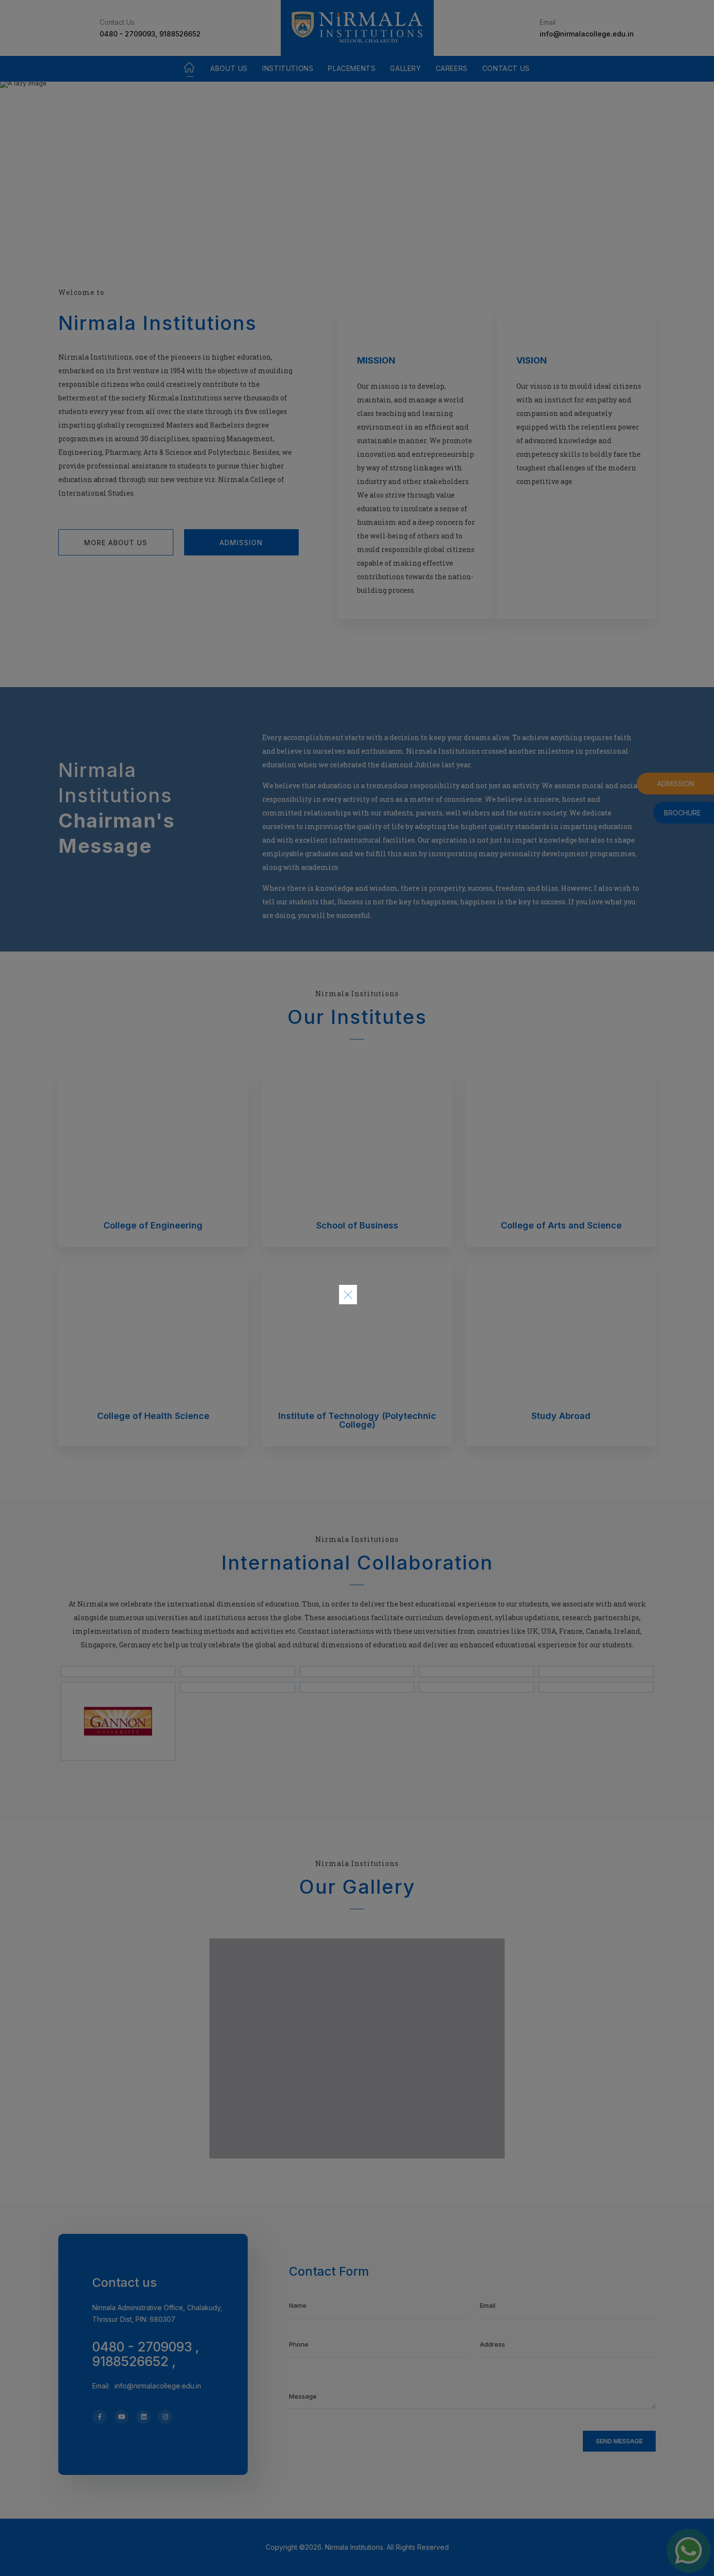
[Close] (348, 1295)
